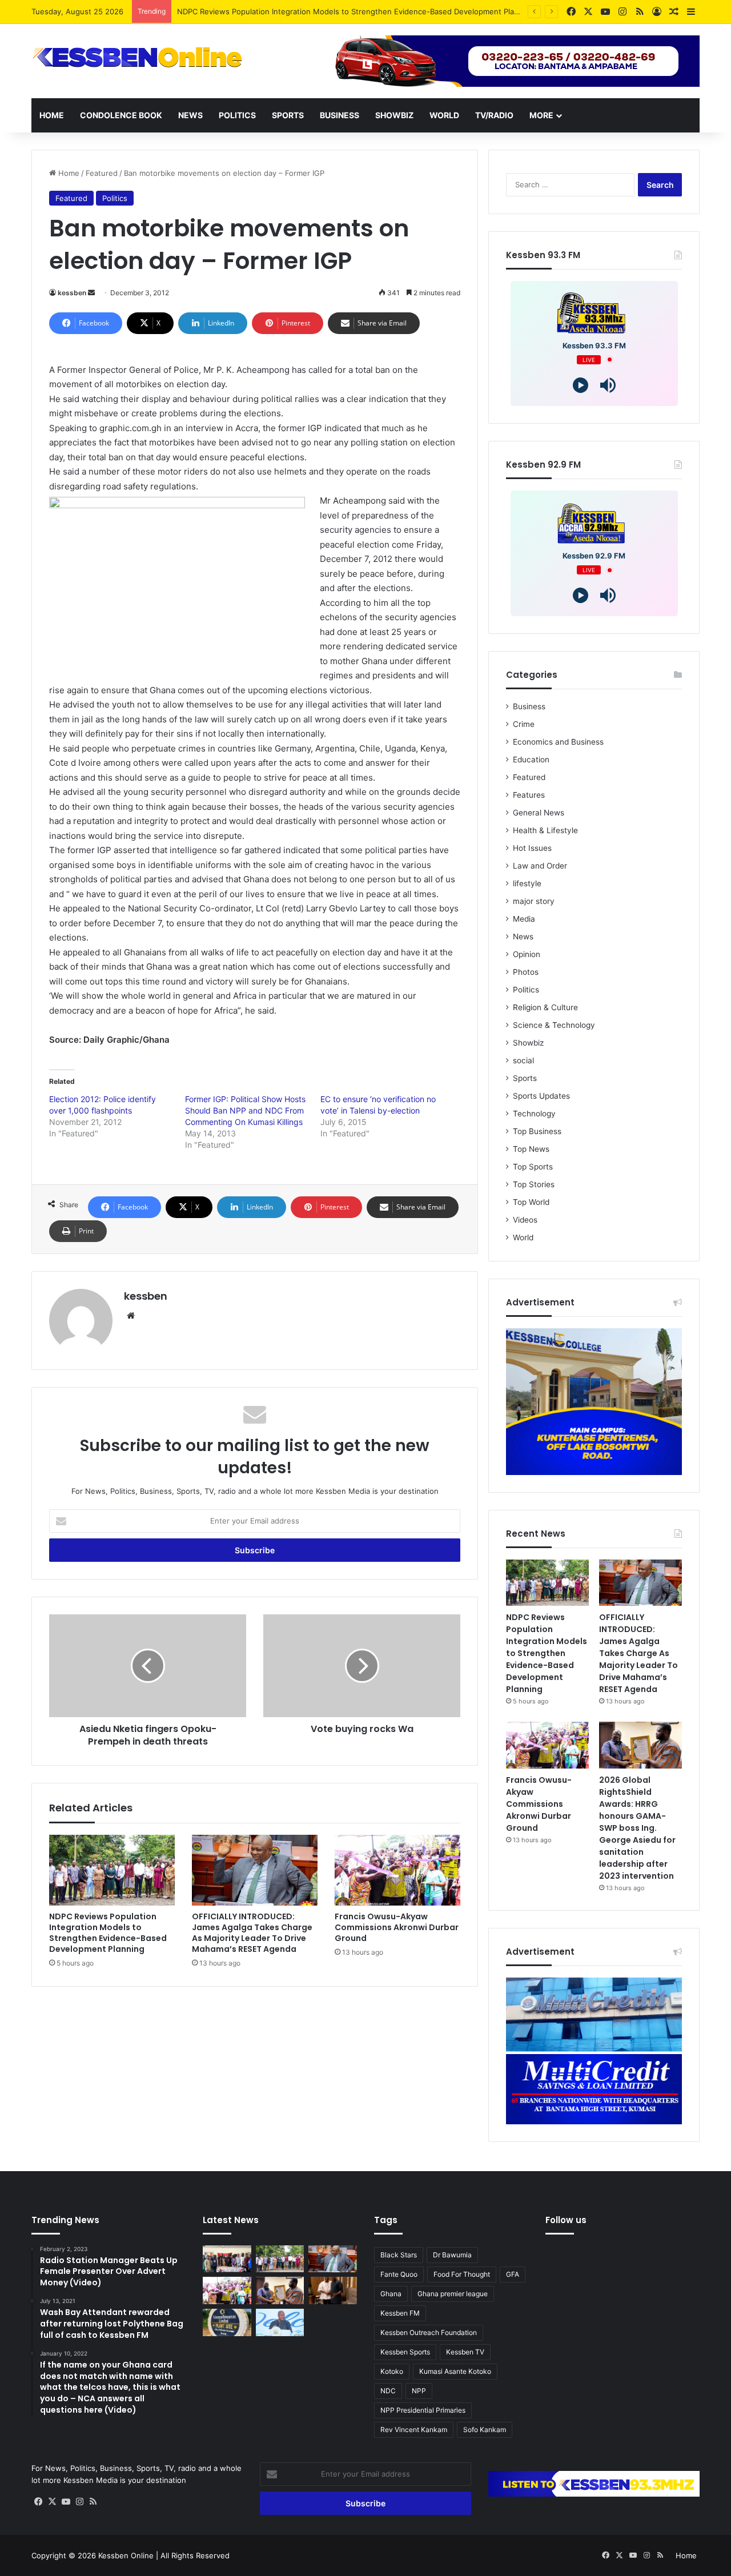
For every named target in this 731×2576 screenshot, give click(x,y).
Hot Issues (532, 848)
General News (539, 813)
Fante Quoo (399, 2274)
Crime (524, 724)
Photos (526, 972)
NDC (388, 2391)
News (190, 115)
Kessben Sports (405, 2352)
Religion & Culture (545, 1007)
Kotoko (392, 2371)
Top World (531, 1202)
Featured (102, 173)
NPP (419, 2391)
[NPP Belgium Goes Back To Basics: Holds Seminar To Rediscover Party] (227, 2259)
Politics (237, 115)
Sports (288, 115)
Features (529, 795)
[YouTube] (66, 2502)
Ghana (391, 2294)
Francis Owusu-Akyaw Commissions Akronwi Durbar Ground (397, 1927)
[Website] (131, 1316)
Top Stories (534, 1184)
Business (340, 115)
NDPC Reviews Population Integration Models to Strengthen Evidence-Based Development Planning (108, 1933)
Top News (531, 1149)
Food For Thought (462, 2274)
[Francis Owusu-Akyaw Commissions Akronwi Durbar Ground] (397, 1870)
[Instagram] (79, 2502)
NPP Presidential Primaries (423, 2410)
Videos (525, 1220)
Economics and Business (558, 742)
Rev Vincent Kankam (414, 2430)
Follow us (566, 2220)
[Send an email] (91, 293)
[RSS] (93, 2502)
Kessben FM (400, 2313)
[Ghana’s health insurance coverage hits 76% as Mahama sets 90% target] (280, 2322)
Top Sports (533, 1167)
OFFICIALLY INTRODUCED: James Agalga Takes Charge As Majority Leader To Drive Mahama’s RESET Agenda (252, 1933)
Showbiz (394, 115)
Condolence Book (121, 115)
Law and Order (540, 866)
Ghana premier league (453, 2294)
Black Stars (399, 2255)
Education (531, 759)
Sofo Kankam (485, 2430)
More (541, 115)
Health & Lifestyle (545, 830)
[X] (52, 2502)
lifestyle (527, 883)
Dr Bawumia (452, 2255)
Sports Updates (541, 1096)
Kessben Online (126, 2555)
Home (52, 115)
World (444, 115)
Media (524, 919)
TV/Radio (494, 115)
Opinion (527, 954)
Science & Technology (554, 1025)
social (523, 1060)
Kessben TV (465, 2352)
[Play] (581, 385)
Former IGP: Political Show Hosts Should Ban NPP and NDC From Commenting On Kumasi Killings (245, 1110)
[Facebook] (38, 2502)
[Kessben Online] (137, 58)
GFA (513, 2274)
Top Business (537, 1131)
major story (534, 901)
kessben (72, 293)
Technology (534, 1114)
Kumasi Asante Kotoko (455, 2371)
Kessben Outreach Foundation (429, 2332)
